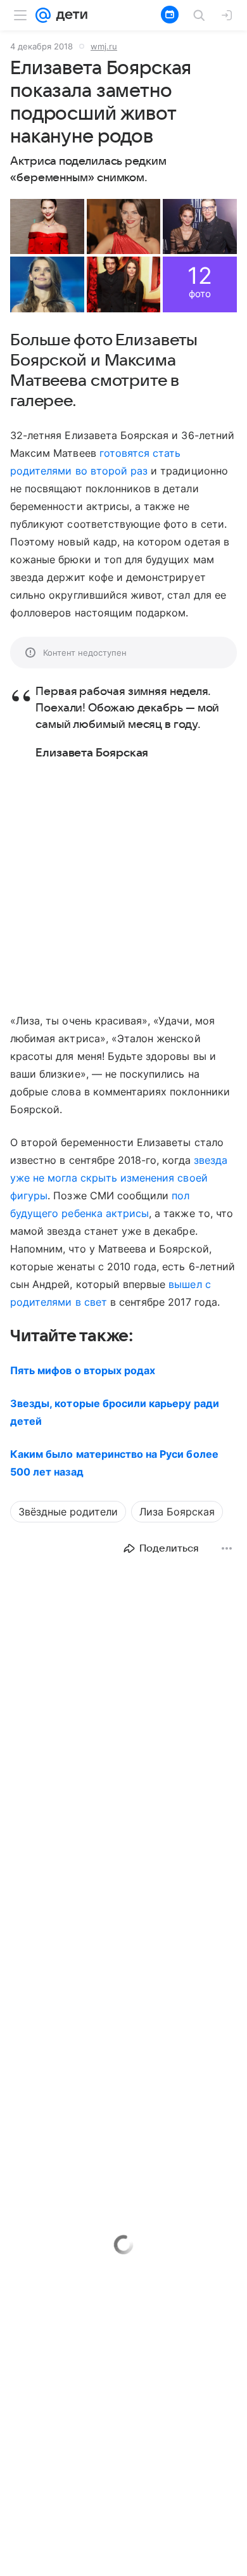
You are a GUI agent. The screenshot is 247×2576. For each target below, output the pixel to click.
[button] (47, 226)
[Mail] (43, 15)
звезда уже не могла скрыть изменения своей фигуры (119, 1178)
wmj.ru (104, 46)
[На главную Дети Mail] (69, 15)
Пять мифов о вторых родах (83, 1370)
